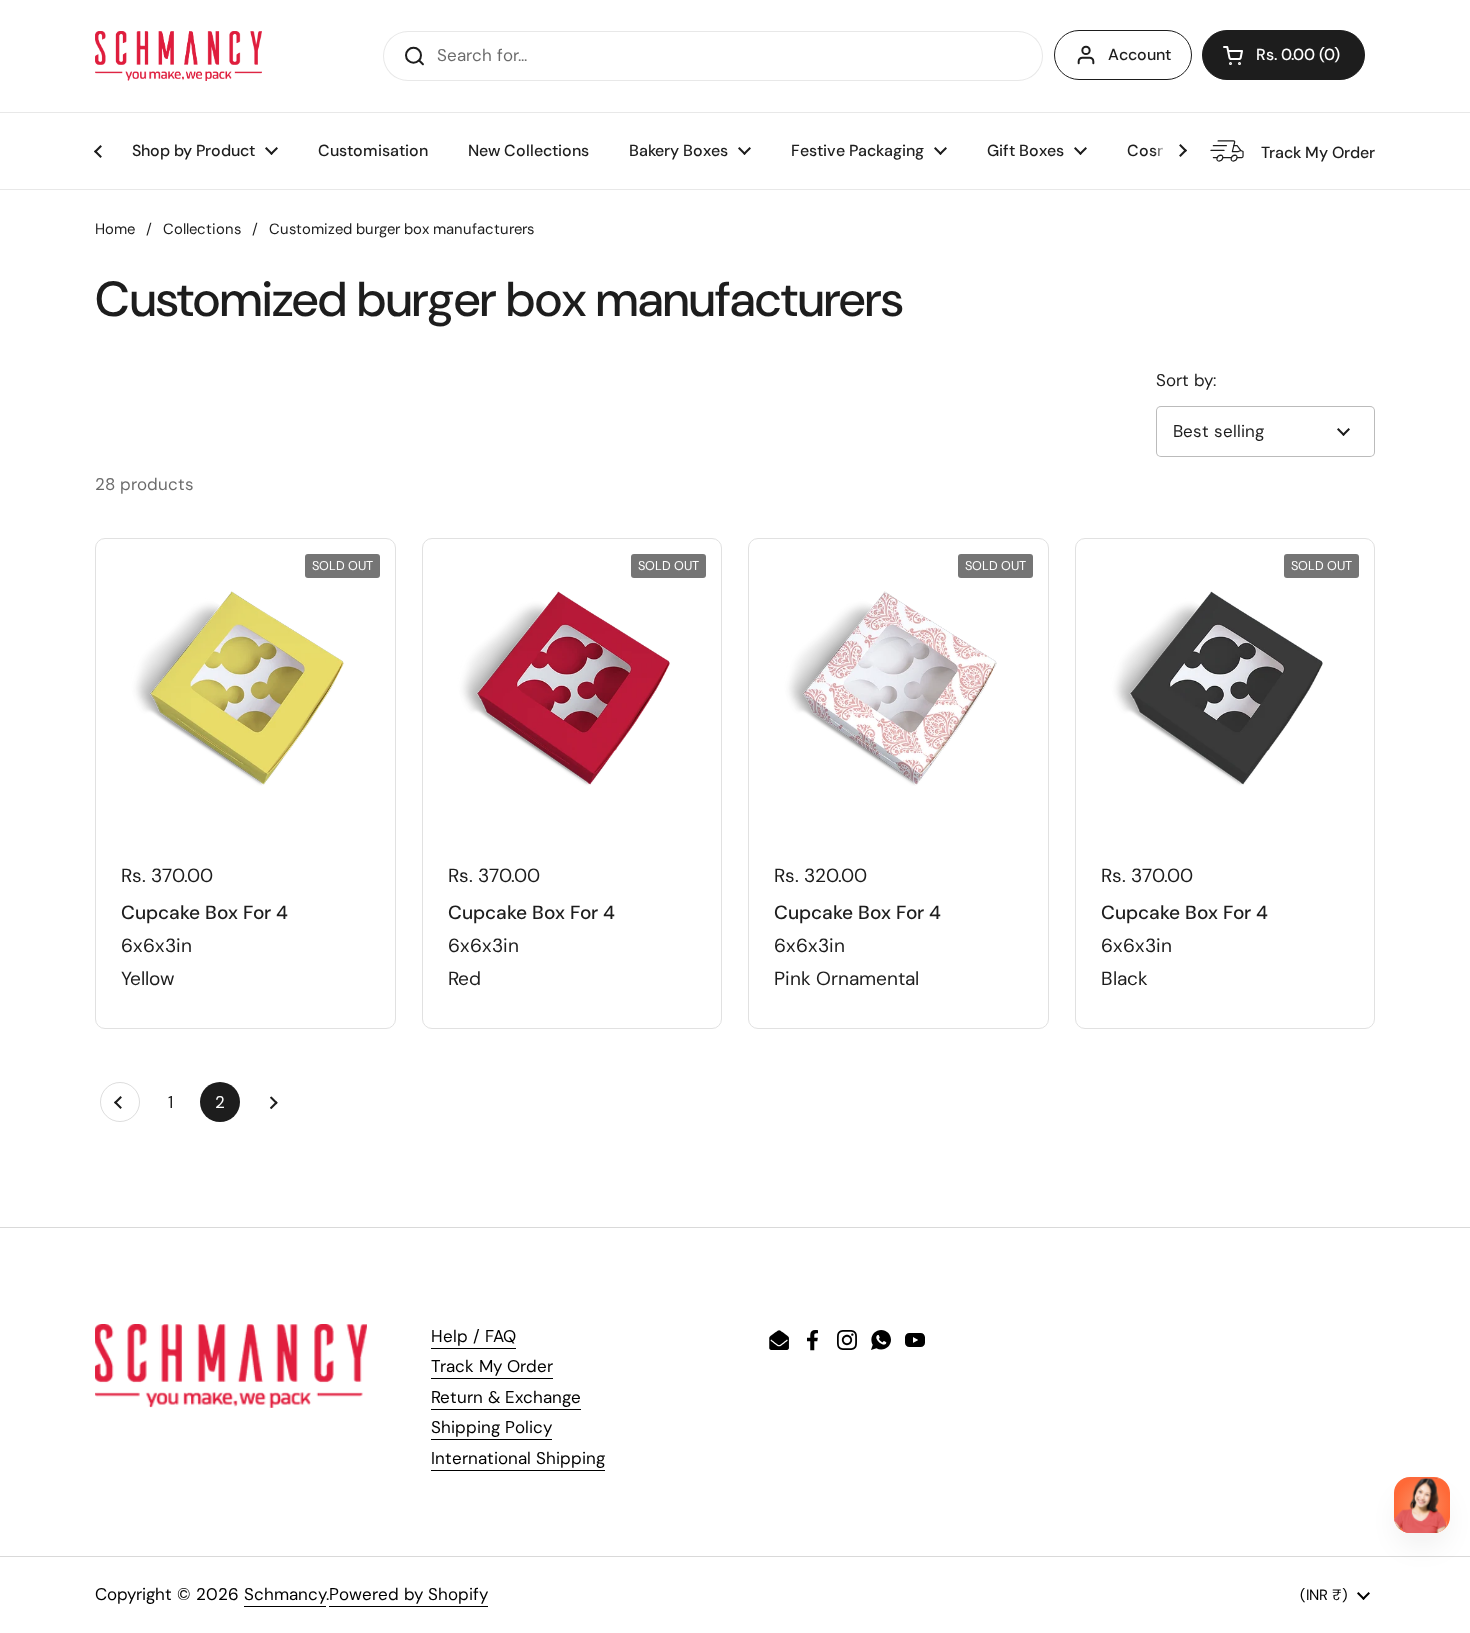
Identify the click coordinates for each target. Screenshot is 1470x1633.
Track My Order (492, 1366)
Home (115, 229)
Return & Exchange (506, 1397)
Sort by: (1186, 380)
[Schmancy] (178, 56)
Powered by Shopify (408, 1594)
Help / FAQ (473, 1336)
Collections (202, 229)
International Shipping (518, 1458)
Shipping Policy (491, 1427)
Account (1139, 54)
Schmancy (285, 1594)
